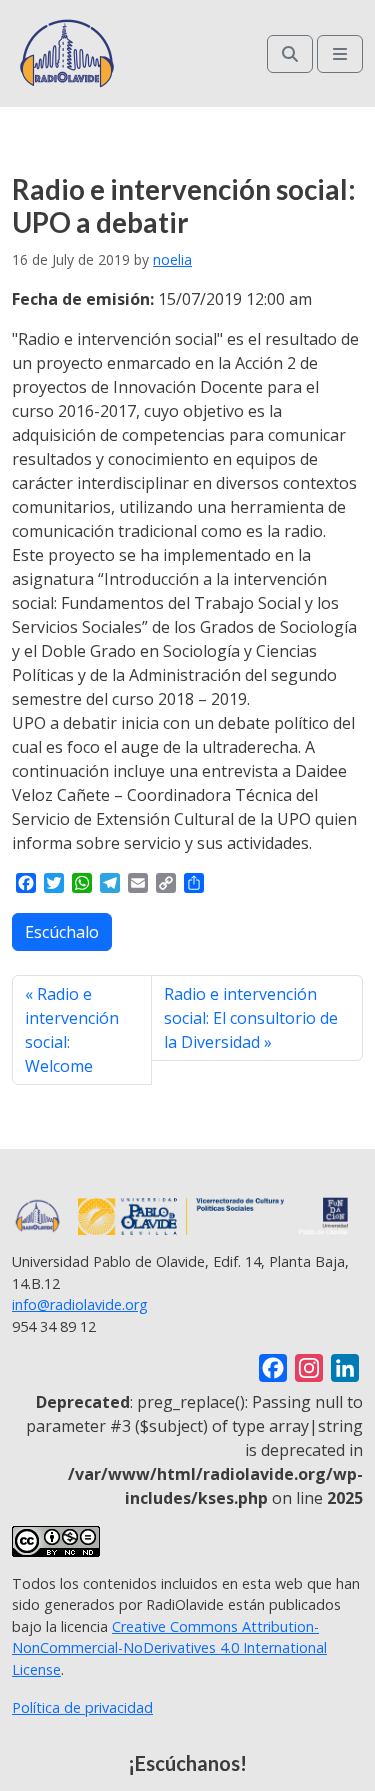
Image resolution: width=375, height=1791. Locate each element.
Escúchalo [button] (62, 932)
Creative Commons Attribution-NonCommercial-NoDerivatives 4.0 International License (169, 1648)
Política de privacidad (82, 1707)
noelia (172, 259)
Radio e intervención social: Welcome (72, 1030)
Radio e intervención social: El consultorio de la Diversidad (251, 1018)
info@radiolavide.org (80, 1304)
